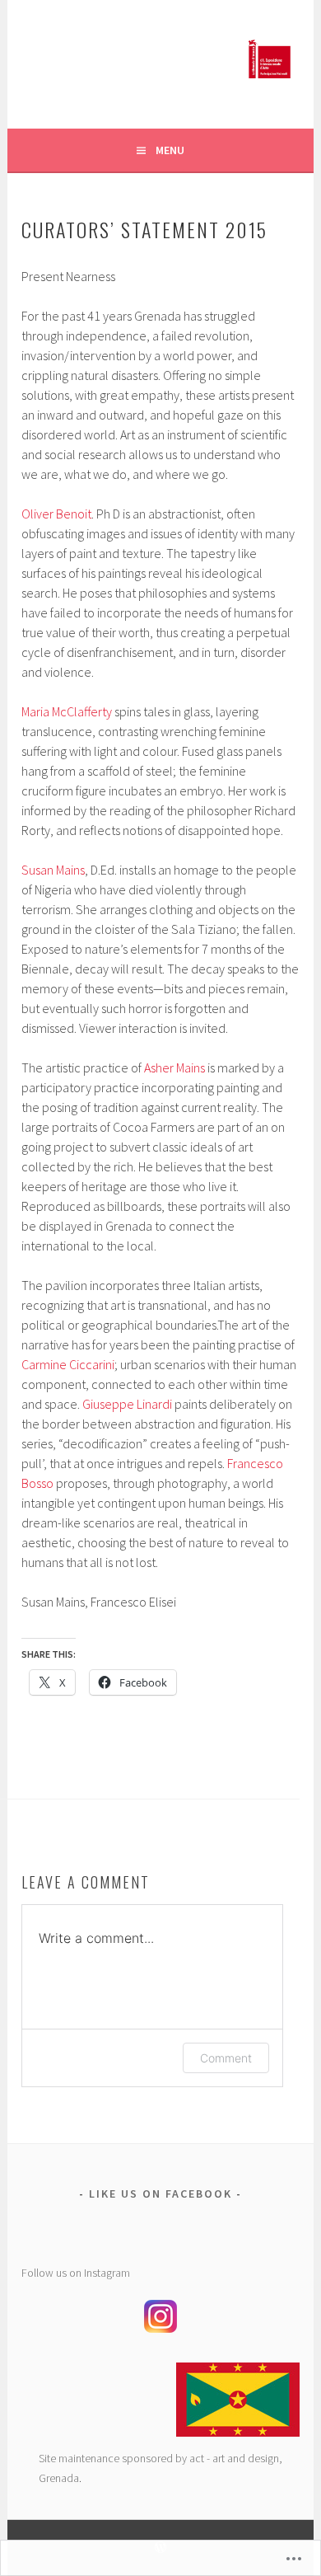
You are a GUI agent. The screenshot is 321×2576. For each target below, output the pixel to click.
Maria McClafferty (68, 711)
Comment (226, 2058)
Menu (170, 150)
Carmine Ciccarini (68, 1364)
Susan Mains (53, 870)
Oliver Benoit (56, 514)
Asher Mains (174, 1067)
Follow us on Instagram (76, 2273)
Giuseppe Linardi (127, 1404)
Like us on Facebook (160, 2194)
